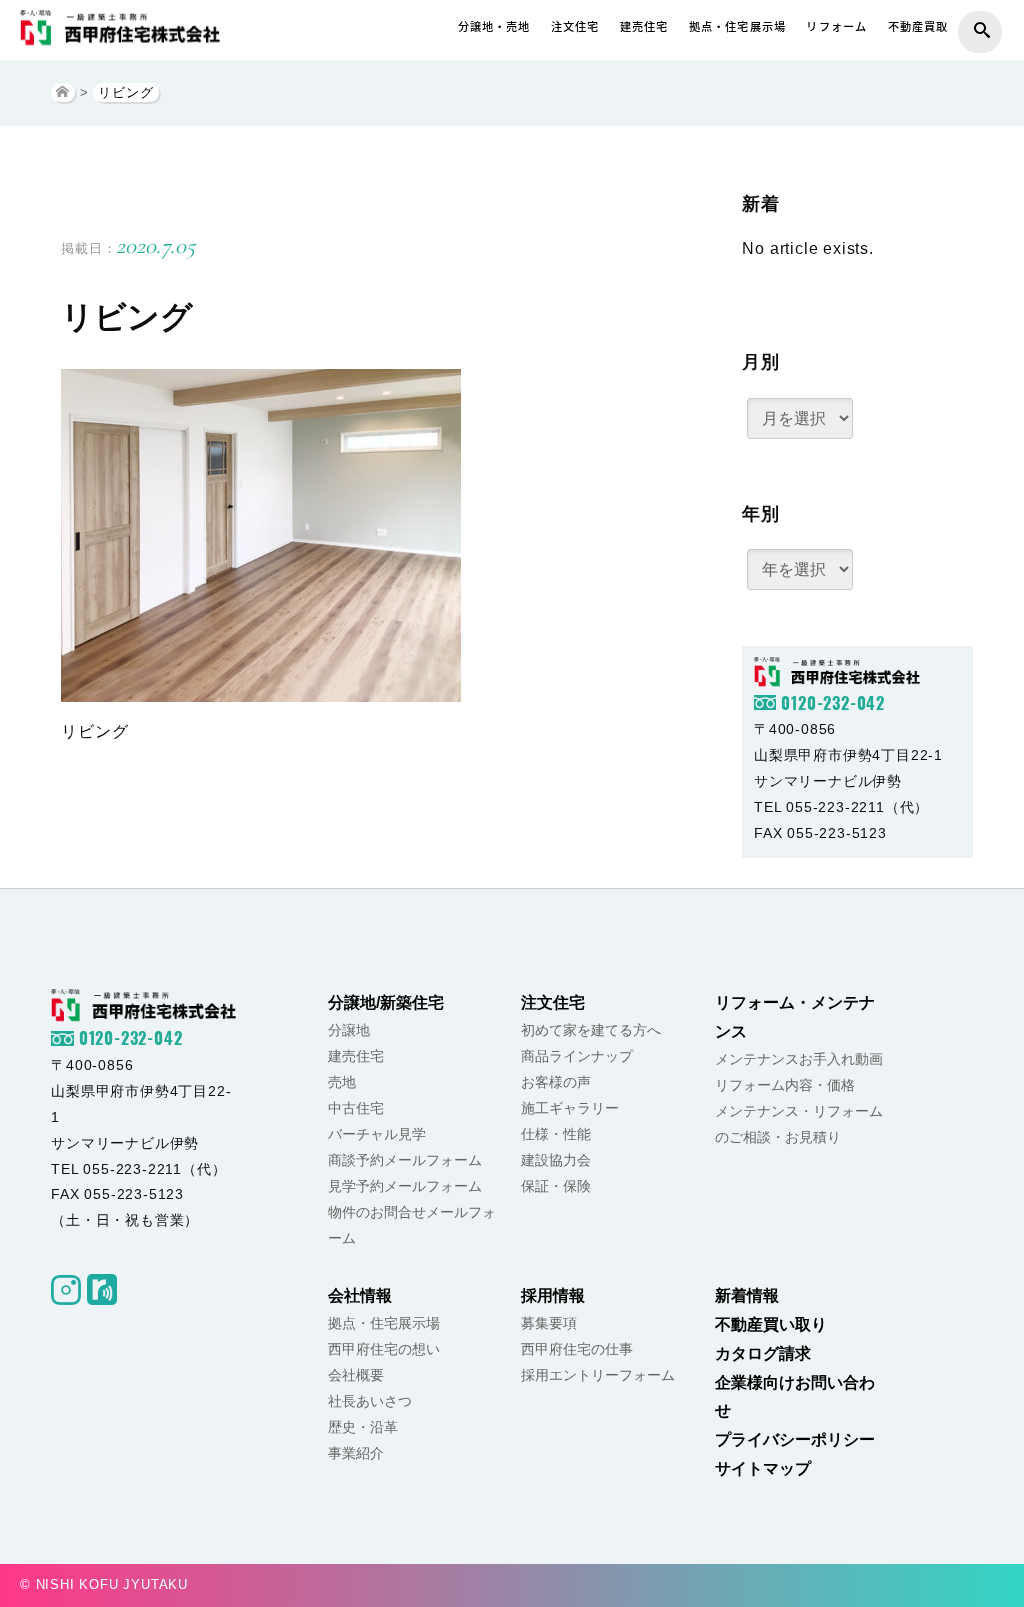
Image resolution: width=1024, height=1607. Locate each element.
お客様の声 (556, 1082)
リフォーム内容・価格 (785, 1085)
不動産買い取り (771, 1324)
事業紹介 (356, 1453)
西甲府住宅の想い (384, 1349)
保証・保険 (556, 1186)
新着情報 (747, 1295)
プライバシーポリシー (795, 1439)
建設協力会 (556, 1160)
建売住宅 (644, 26)
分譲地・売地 (494, 26)
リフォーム (836, 26)
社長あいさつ (370, 1401)
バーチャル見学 (377, 1134)
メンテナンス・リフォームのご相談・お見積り (799, 1124)
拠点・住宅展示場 (737, 26)
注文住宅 (575, 26)
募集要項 (549, 1323)
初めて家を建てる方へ (591, 1030)
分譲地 (349, 1030)
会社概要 (356, 1375)
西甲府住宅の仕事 (577, 1349)
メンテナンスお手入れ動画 (799, 1059)
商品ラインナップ (577, 1056)
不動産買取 (918, 26)
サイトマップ (763, 1468)
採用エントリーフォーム (598, 1375)
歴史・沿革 (363, 1427)
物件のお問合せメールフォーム (412, 1225)
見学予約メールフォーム (405, 1186)
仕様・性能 (556, 1134)
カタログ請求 (763, 1353)
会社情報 (360, 1295)
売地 (342, 1082)
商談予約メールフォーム (405, 1160)
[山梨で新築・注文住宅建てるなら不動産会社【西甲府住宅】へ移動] (63, 92)
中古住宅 (356, 1108)
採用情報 (553, 1295)
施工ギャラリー (570, 1108)
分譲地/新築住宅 (386, 1002)
